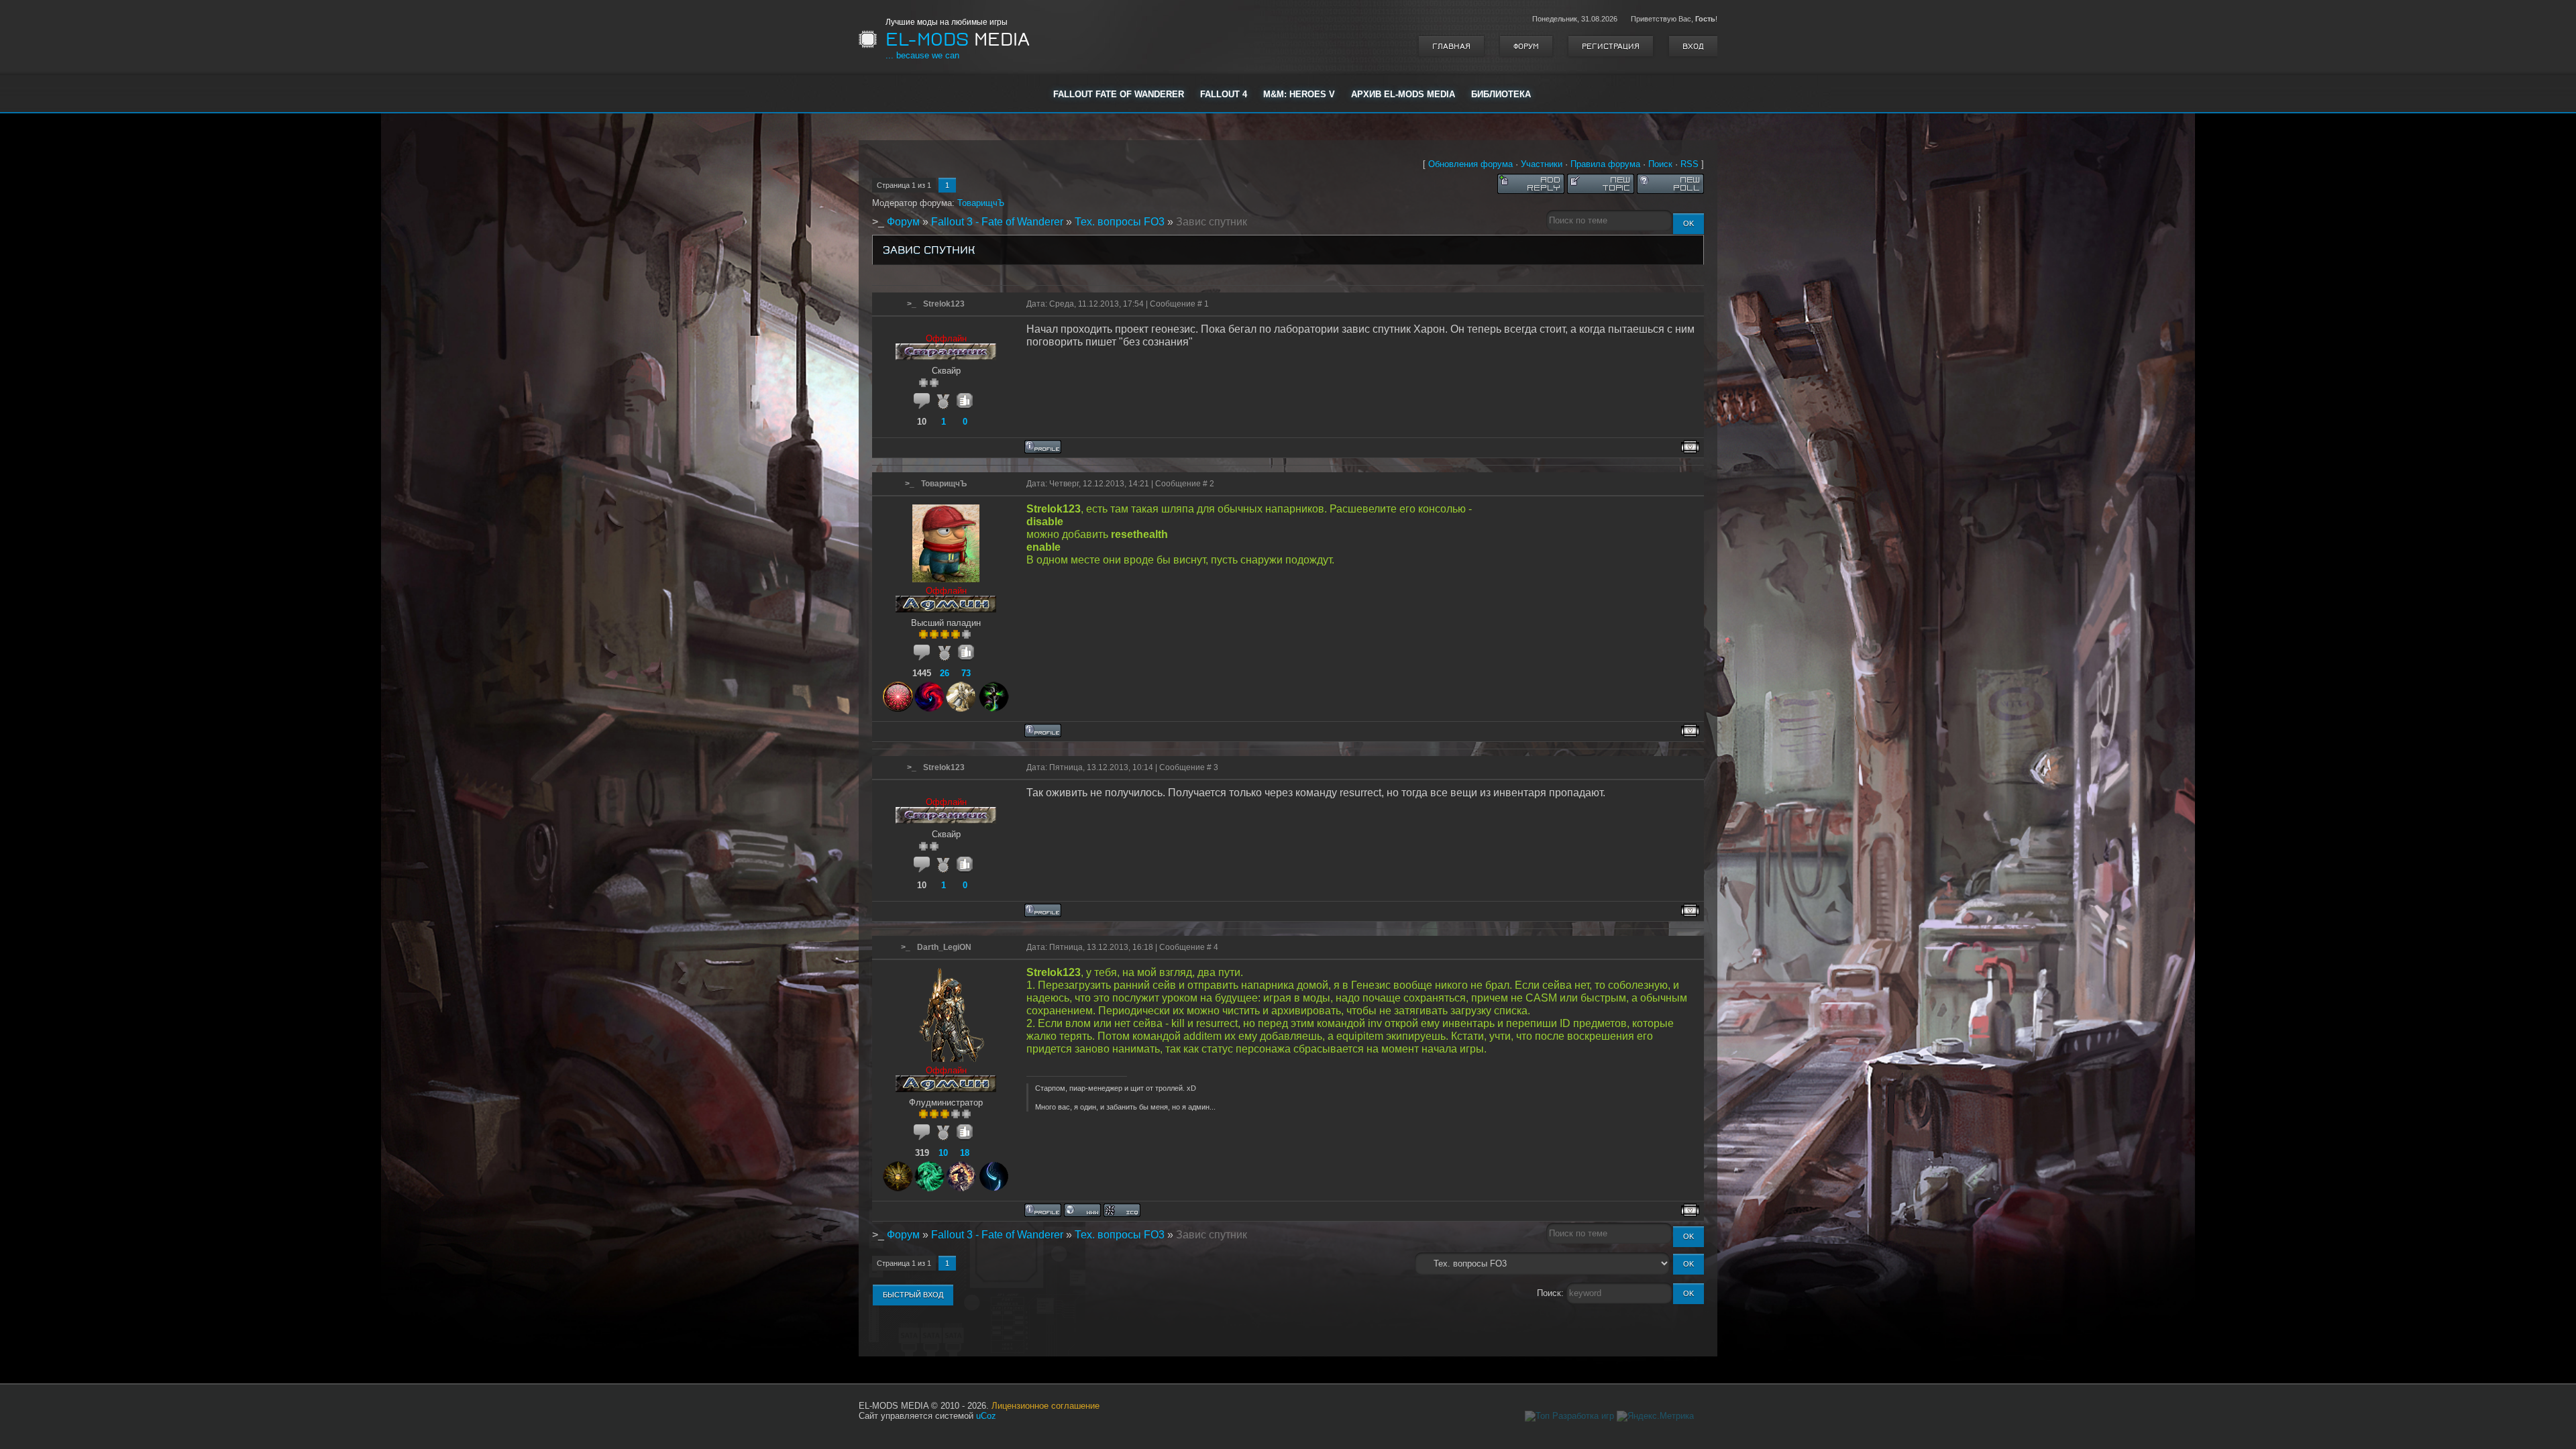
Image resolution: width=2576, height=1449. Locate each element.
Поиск (1660, 164)
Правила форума (1605, 164)
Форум (1526, 46)
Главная (1451, 46)
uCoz (986, 1416)
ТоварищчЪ (981, 203)
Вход (1693, 46)
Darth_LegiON (944, 947)
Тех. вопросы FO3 (1120, 222)
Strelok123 (944, 304)
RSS (1689, 164)
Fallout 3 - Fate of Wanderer (997, 222)
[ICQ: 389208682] (1122, 1210)
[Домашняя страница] (1082, 1210)
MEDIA (958, 40)
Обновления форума (1470, 164)
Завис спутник (1212, 222)
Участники (1542, 164)
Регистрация (1611, 46)
